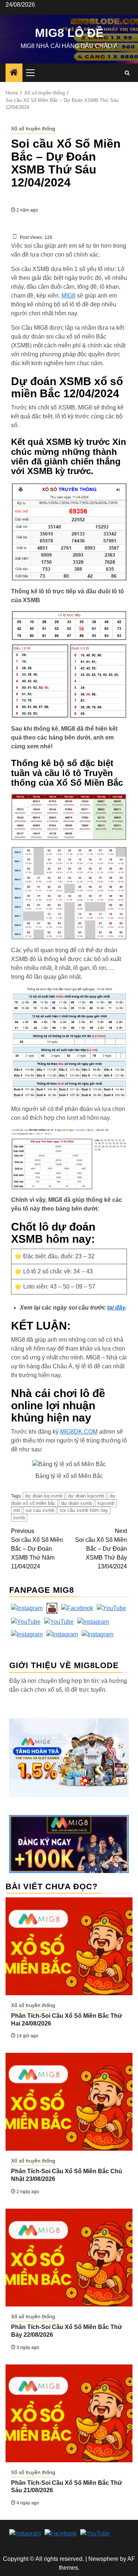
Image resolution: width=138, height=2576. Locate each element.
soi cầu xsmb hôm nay (84, 1510)
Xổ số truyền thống (33, 128)
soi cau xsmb (40, 1510)
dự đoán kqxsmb (86, 1496)
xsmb (19, 1518)
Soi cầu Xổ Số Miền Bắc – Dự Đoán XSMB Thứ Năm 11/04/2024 (37, 1549)
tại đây (116, 1308)
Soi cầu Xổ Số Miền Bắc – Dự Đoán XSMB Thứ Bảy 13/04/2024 (101, 1549)
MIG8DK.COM (79, 1432)
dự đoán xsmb (77, 1503)
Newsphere (103, 2559)
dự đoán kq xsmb (44, 1496)
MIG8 (68, 296)
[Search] (127, 73)
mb (17, 1510)
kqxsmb (106, 1503)
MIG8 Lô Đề (69, 33)
